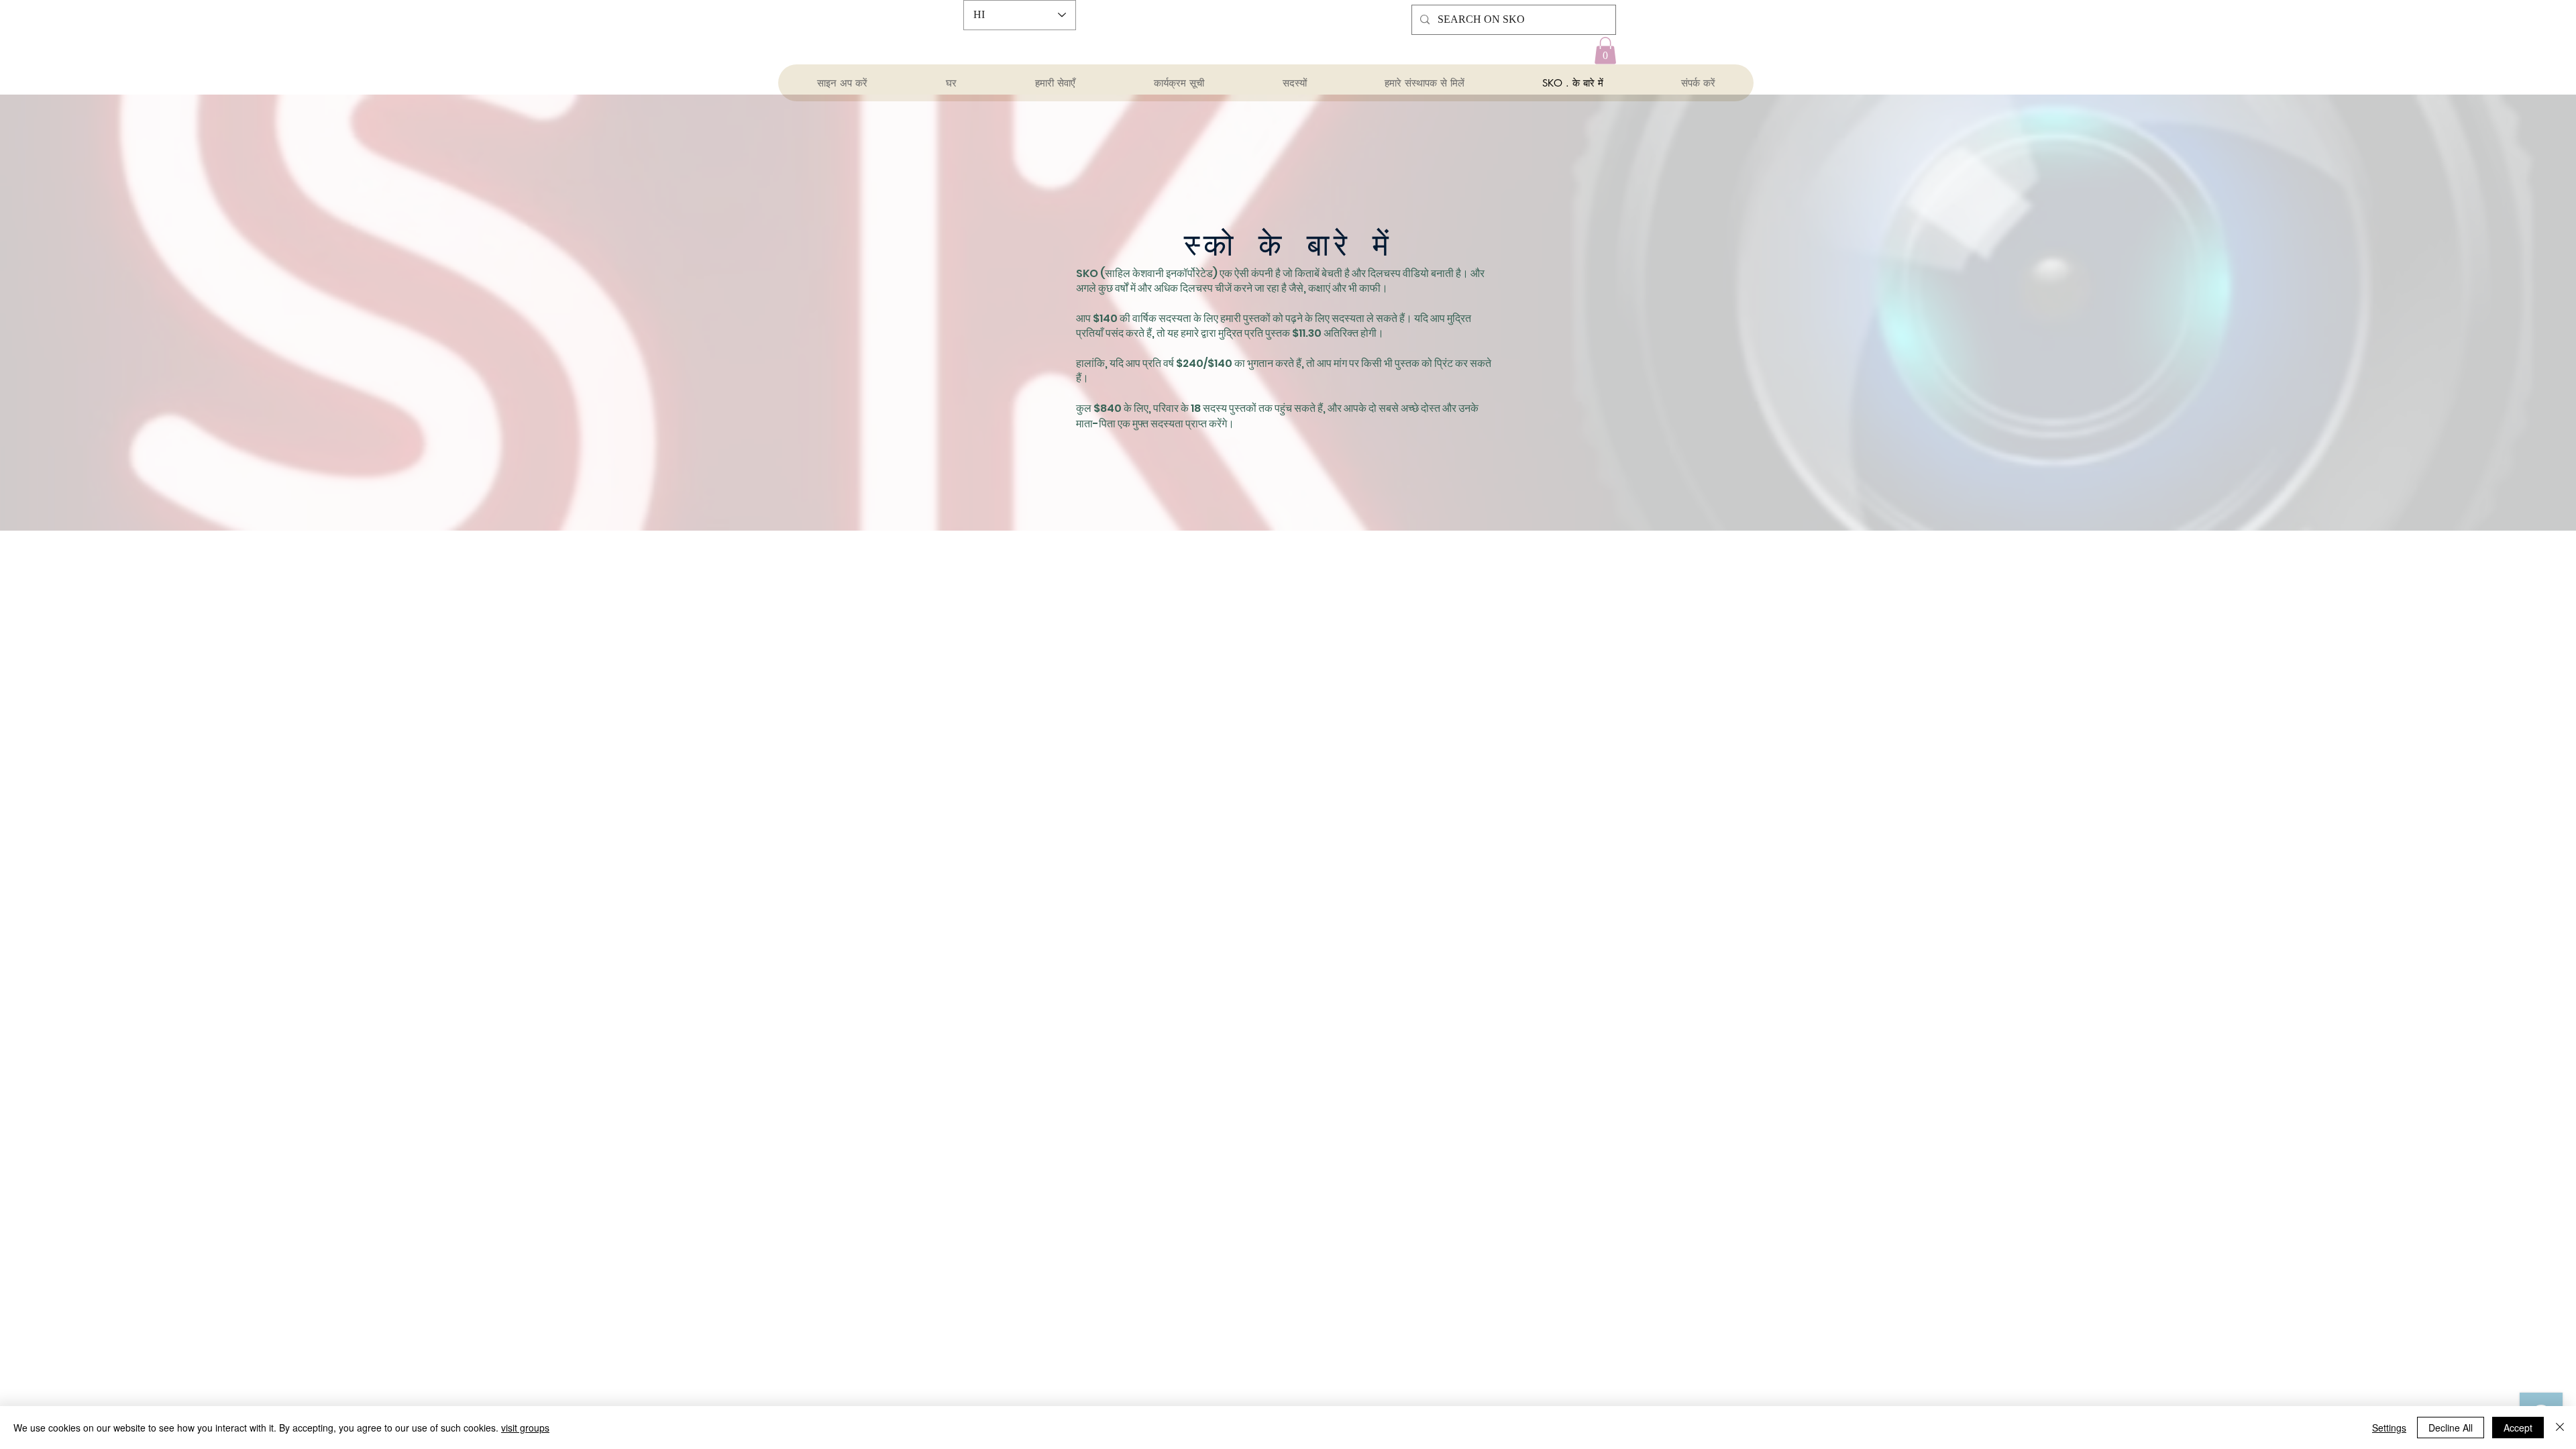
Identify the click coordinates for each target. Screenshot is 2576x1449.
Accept (2518, 1428)
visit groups (525, 1428)
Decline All (2451, 1428)
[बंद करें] (2560, 1428)
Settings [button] (2389, 1428)
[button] (1605, 51)
